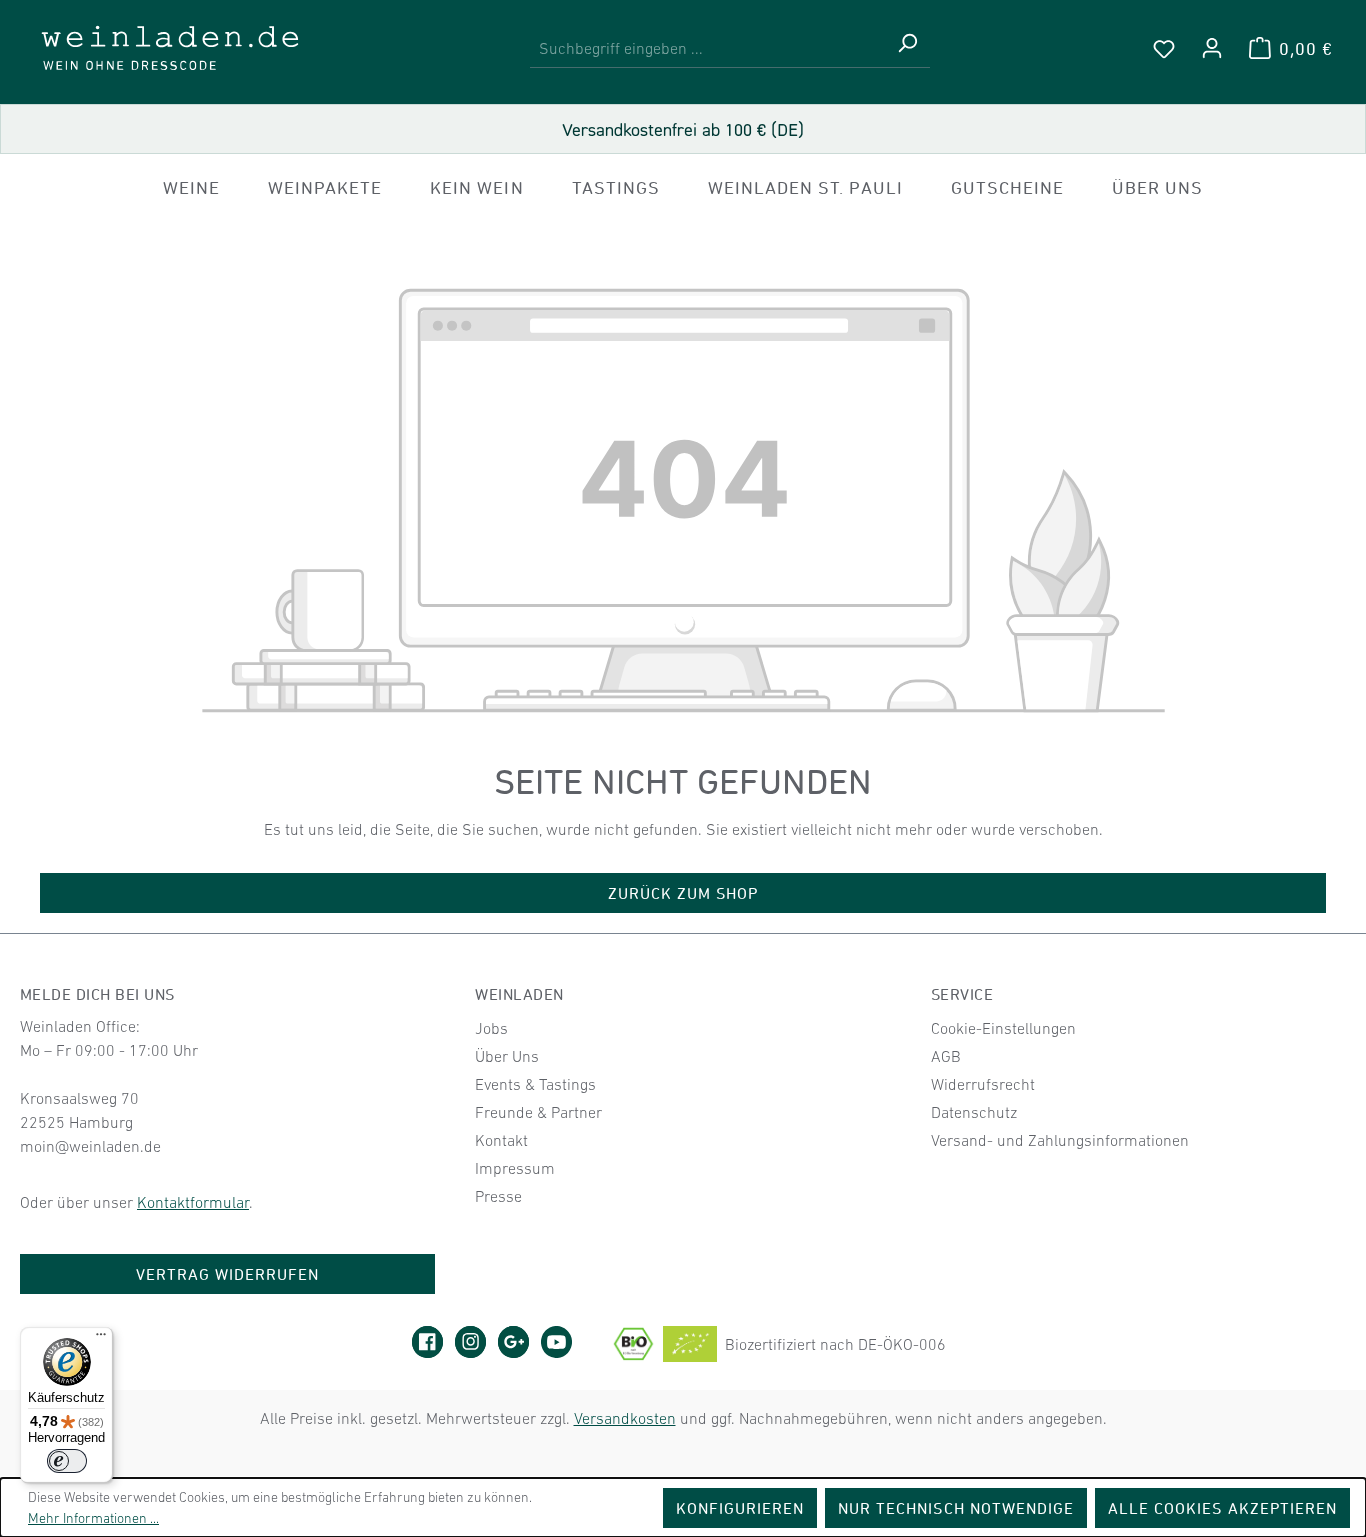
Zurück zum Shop (683, 893)
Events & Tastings (535, 1084)
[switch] (67, 1461)
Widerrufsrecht (983, 1084)
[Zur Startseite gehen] (170, 48)
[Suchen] (907, 48)
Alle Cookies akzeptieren (1222, 1508)
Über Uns (507, 1056)
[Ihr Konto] (1212, 48)
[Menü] (101, 1339)
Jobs (491, 1028)
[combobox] (707, 48)
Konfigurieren (740, 1508)
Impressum (515, 1168)
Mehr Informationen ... (93, 1518)
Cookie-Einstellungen (1003, 1028)
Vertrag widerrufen (228, 1274)
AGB (946, 1056)
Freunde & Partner (538, 1112)
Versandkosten (625, 1418)
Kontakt (501, 1140)
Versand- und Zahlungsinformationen (1060, 1140)
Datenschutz (974, 1112)
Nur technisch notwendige (956, 1508)
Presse (498, 1196)
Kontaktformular (193, 1202)
